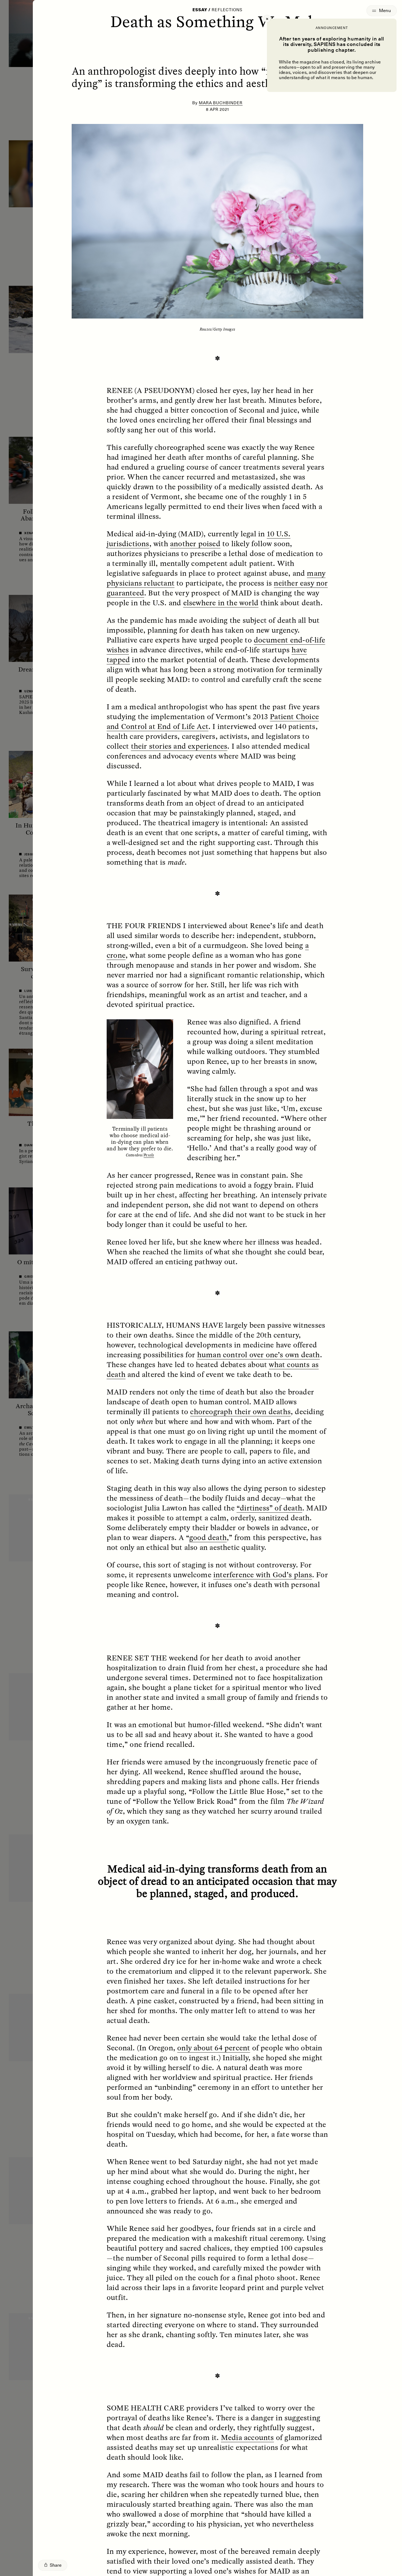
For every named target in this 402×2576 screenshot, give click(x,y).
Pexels (149, 1155)
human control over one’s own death (259, 1354)
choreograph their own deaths (240, 1411)
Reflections (227, 10)
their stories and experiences (179, 746)
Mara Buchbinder (221, 103)
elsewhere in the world (221, 603)
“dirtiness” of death (269, 1508)
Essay (200, 10)
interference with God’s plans (263, 1574)
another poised (195, 543)
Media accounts (247, 2437)
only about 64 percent (214, 2048)
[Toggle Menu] (382, 11)
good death (208, 1537)
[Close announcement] (267, 19)
